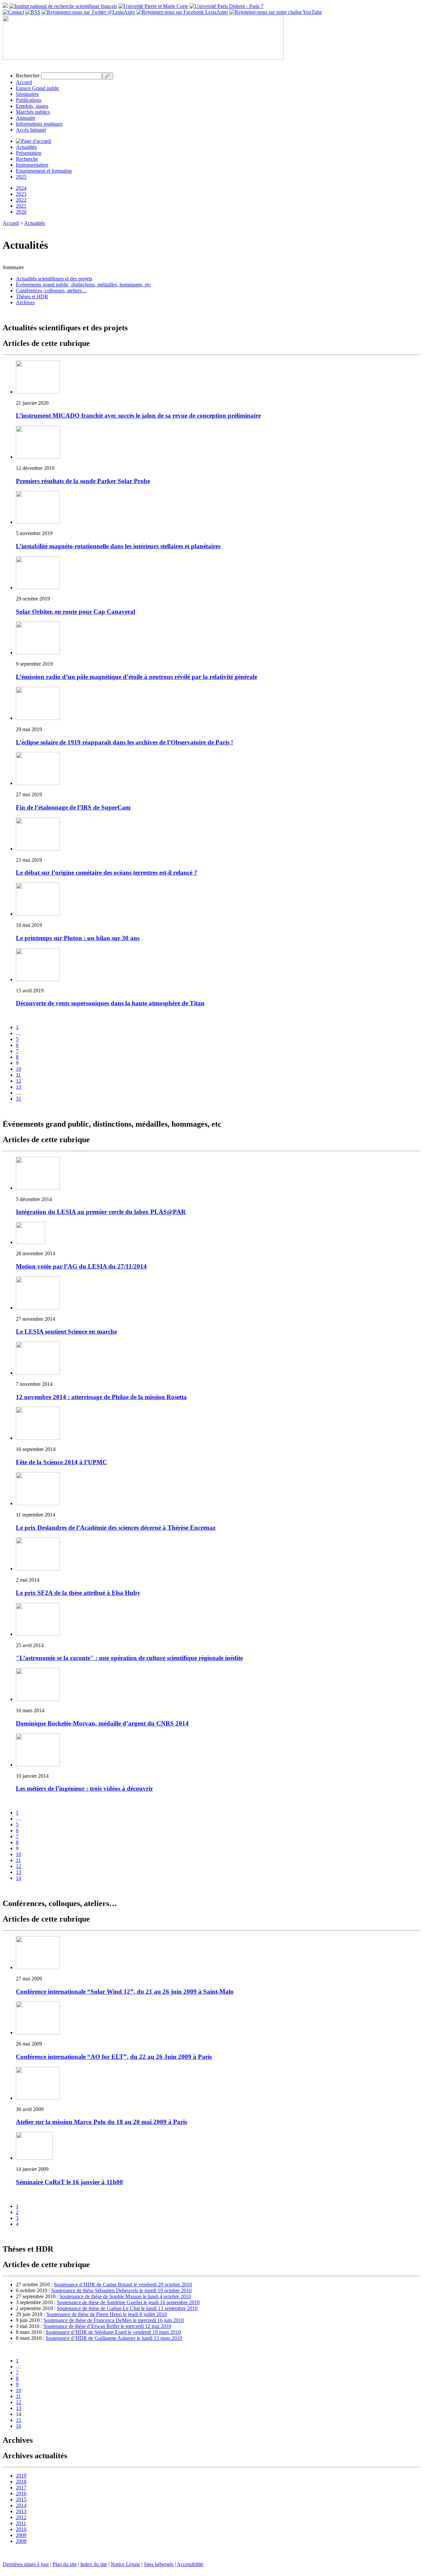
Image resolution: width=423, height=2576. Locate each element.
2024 (21, 188)
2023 (21, 194)
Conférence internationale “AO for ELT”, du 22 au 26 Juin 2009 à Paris (114, 2057)
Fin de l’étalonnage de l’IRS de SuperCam (73, 807)
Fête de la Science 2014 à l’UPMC (61, 1462)
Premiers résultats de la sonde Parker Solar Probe (83, 481)
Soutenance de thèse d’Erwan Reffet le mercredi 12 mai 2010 (107, 2326)
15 (19, 2420)
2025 (21, 177)
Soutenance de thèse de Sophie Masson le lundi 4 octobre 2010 (125, 2296)
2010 (21, 2529)
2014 (21, 2505)
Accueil (24, 82)
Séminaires (27, 94)
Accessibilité (190, 2564)
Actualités (26, 147)
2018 (21, 2482)
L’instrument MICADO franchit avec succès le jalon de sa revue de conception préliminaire (138, 415)
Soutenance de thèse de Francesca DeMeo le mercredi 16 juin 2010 (114, 2320)
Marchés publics (33, 112)
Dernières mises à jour (26, 2564)
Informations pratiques (39, 124)
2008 (21, 2541)
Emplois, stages (32, 106)
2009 (21, 2535)
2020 (21, 212)
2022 (21, 200)
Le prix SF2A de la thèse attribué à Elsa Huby (78, 1593)
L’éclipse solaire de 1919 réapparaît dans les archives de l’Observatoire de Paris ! (124, 742)
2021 (21, 206)
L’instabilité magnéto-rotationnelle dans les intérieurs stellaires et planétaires (118, 546)
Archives (25, 302)
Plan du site (65, 2564)
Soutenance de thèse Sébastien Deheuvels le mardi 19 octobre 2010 (121, 2290)
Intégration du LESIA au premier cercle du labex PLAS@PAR (101, 1212)
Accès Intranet (31, 130)
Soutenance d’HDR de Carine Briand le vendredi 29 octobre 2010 (123, 2285)
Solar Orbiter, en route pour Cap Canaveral (76, 612)
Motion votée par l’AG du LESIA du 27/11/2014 (81, 1266)
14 (19, 1878)
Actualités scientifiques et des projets (54, 279)
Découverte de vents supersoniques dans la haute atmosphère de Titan (110, 1003)
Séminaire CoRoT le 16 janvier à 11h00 (69, 2182)
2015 (21, 2499)
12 (19, 1081)
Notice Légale (125, 2564)
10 (19, 1069)
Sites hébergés (159, 2564)
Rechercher (28, 76)
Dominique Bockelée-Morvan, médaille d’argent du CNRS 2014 (102, 1723)
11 (18, 1075)
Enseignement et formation (44, 171)
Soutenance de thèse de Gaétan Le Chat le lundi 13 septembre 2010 (127, 2308)
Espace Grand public (38, 88)
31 (19, 1099)
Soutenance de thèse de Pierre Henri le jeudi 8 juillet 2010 (107, 2314)
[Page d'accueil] (33, 141)
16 (19, 2426)
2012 (21, 2517)
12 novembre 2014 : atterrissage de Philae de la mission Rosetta (101, 1397)
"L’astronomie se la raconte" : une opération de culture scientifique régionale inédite (129, 1658)
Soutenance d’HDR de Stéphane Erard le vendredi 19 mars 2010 (113, 2332)
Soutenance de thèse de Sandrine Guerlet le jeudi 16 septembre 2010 (128, 2302)
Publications (29, 100)
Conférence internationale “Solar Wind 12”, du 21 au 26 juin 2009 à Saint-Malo (125, 1992)
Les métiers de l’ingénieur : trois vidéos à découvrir (84, 1788)
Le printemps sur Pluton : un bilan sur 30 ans (78, 938)
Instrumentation (32, 165)
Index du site (94, 2564)
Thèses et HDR (32, 296)
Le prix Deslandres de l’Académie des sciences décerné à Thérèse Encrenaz (116, 1528)
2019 (21, 2476)
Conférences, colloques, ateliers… (51, 291)
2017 (21, 2488)
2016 (21, 2493)
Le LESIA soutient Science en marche (66, 1331)
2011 (21, 2523)
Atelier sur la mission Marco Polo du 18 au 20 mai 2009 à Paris (101, 2122)
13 (19, 1087)
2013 (21, 2511)
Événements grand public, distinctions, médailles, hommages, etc (83, 285)
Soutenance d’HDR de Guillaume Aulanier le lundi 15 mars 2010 (114, 2338)
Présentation (29, 153)
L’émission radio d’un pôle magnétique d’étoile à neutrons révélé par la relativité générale (136, 677)
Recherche (27, 159)
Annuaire (26, 118)
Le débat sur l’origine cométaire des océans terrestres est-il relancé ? (107, 873)
